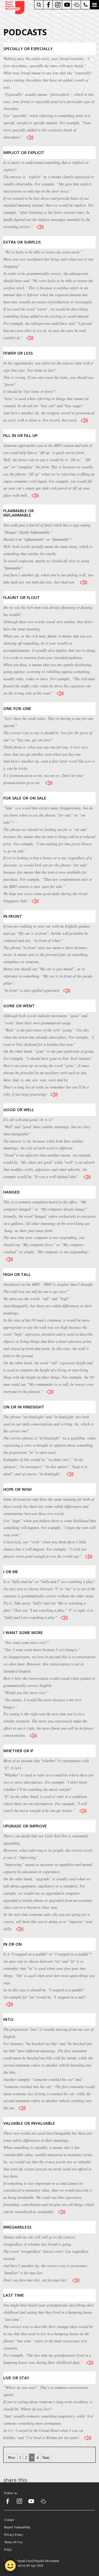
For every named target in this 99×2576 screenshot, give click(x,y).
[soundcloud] (76, 5)
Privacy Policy (14, 2534)
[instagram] (58, 5)
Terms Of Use (13, 2542)
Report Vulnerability (17, 2527)
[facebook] (48, 5)
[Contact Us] (86, 5)
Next (46, 2457)
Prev (12, 2457)
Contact (9, 2520)
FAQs (8, 2549)
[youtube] (67, 5)
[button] (94, 5)
